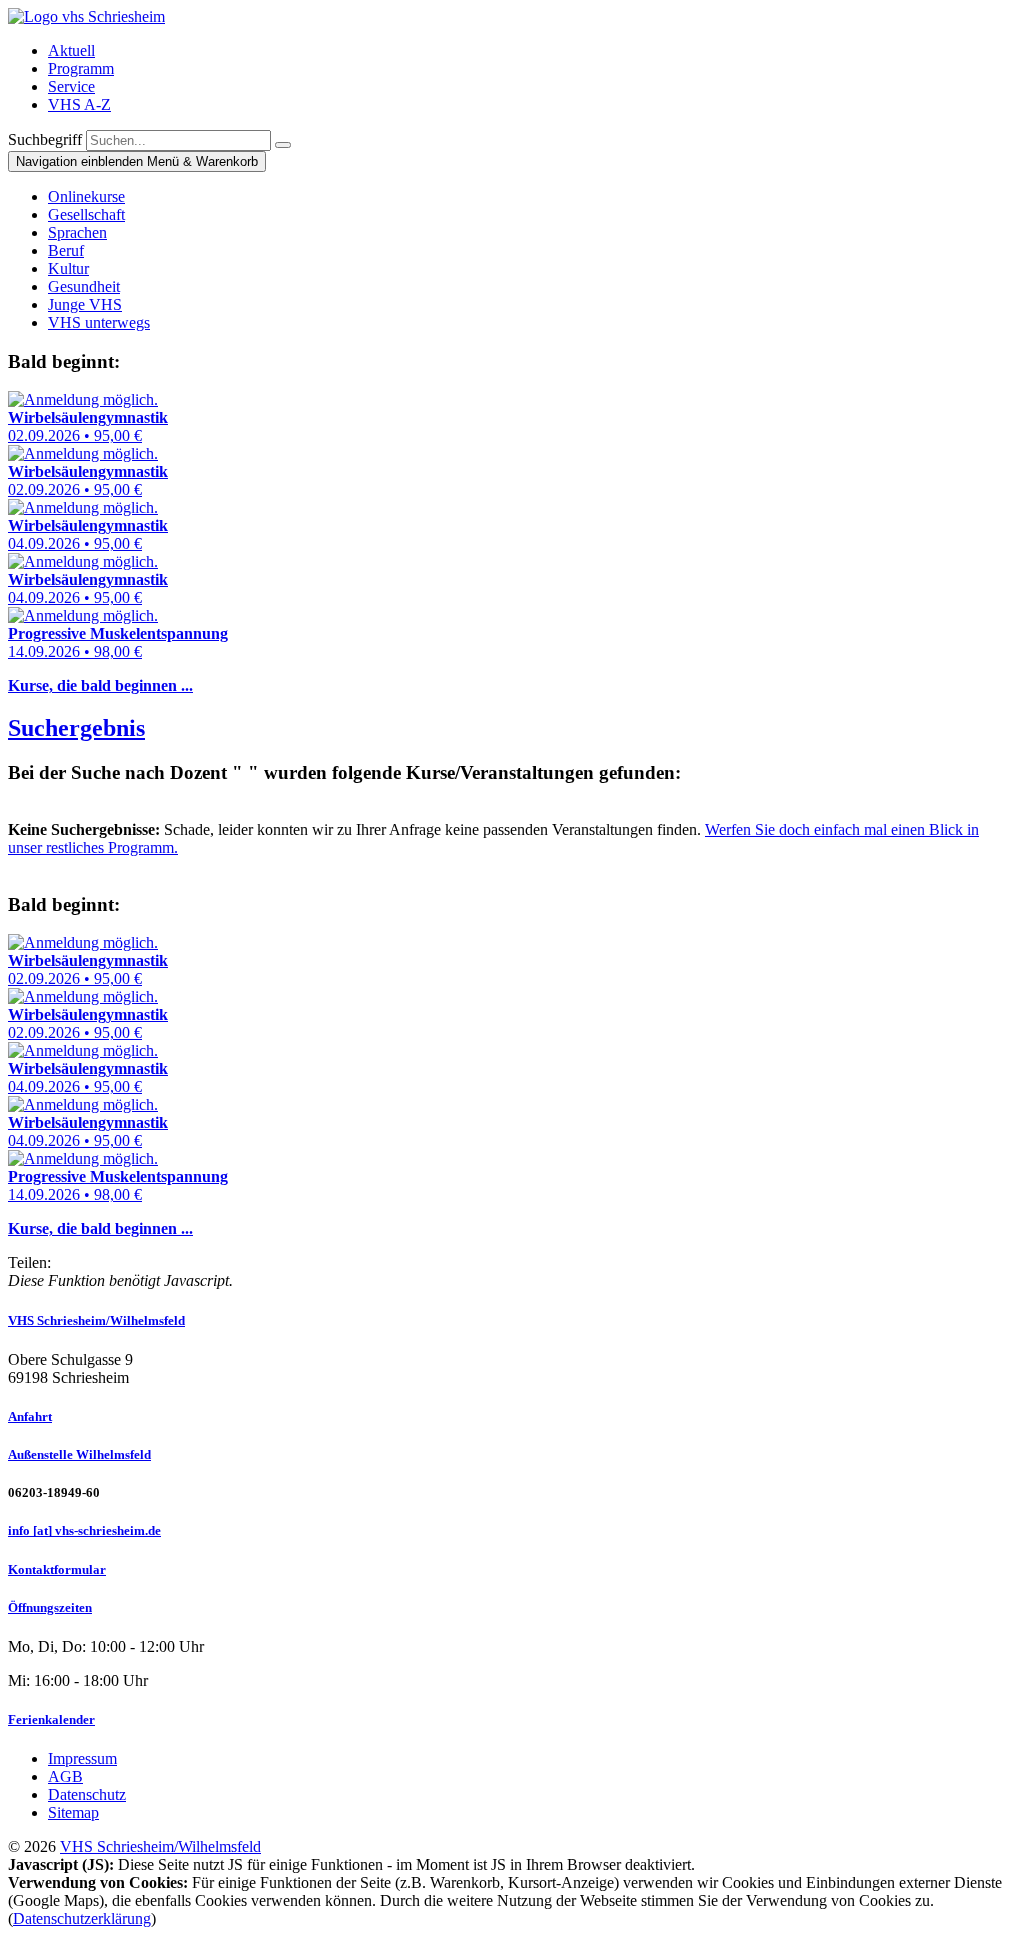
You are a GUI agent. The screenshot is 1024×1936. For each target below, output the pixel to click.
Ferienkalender (51, 1719)
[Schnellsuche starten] (283, 145)
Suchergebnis (76, 728)
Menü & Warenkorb (137, 161)
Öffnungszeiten (50, 1607)
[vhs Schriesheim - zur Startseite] (86, 16)
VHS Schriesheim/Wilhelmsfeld (96, 1320)
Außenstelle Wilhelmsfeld (79, 1454)
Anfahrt (30, 1416)
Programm (81, 68)
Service (71, 86)
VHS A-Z (79, 104)
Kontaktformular (57, 1569)
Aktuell (71, 50)
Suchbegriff (45, 139)
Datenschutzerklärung (82, 1918)
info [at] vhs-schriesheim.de (84, 1530)
